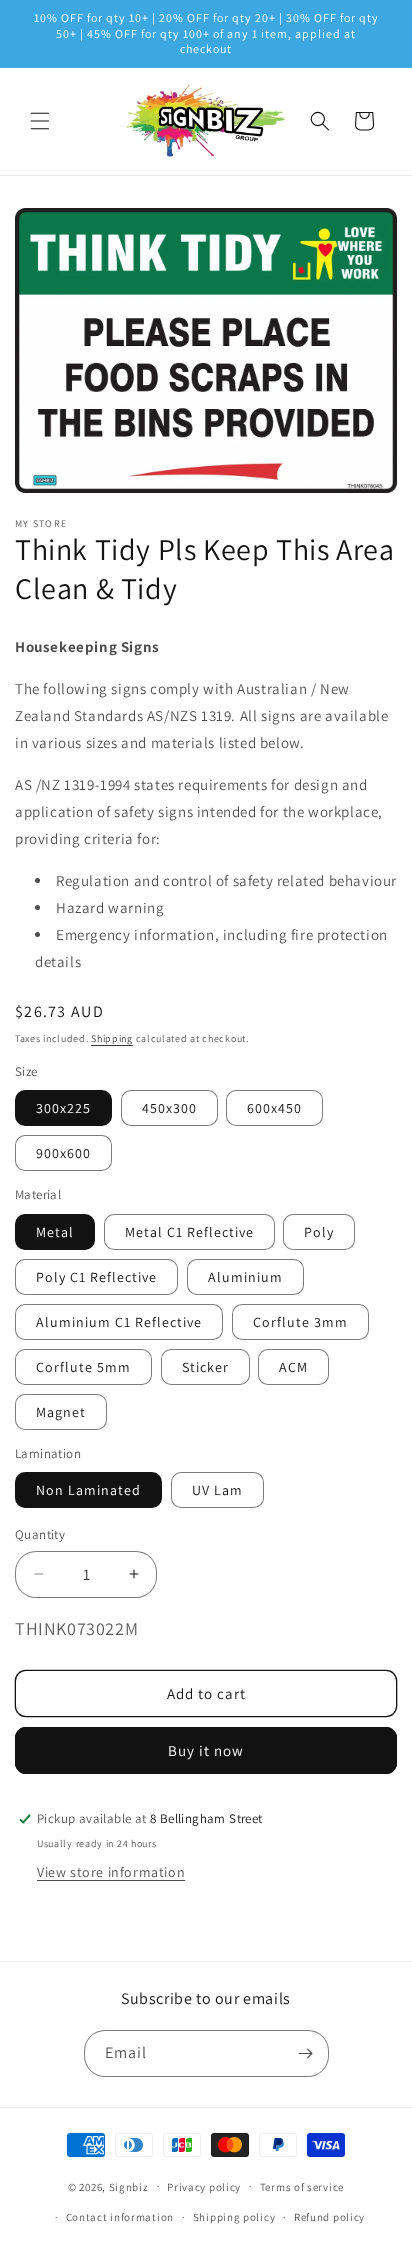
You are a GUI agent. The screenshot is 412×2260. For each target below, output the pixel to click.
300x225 (63, 1108)
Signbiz (129, 2186)
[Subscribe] (306, 2053)
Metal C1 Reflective (189, 1232)
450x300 (169, 1108)
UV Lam (217, 1490)
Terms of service (302, 2187)
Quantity (40, 1534)
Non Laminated (88, 1490)
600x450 (274, 1108)
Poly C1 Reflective (96, 1277)
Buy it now (206, 1750)
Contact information (120, 2217)
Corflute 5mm (83, 1367)
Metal (55, 1232)
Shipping (112, 1038)
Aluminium (245, 1277)
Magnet (61, 1412)
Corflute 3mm (300, 1322)
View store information (111, 1872)
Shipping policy (234, 2217)
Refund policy (329, 2217)
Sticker (205, 1367)
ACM (293, 1367)
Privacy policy (204, 2187)
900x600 (63, 1153)
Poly (319, 1232)
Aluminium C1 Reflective (119, 1322)
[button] (40, 121)
